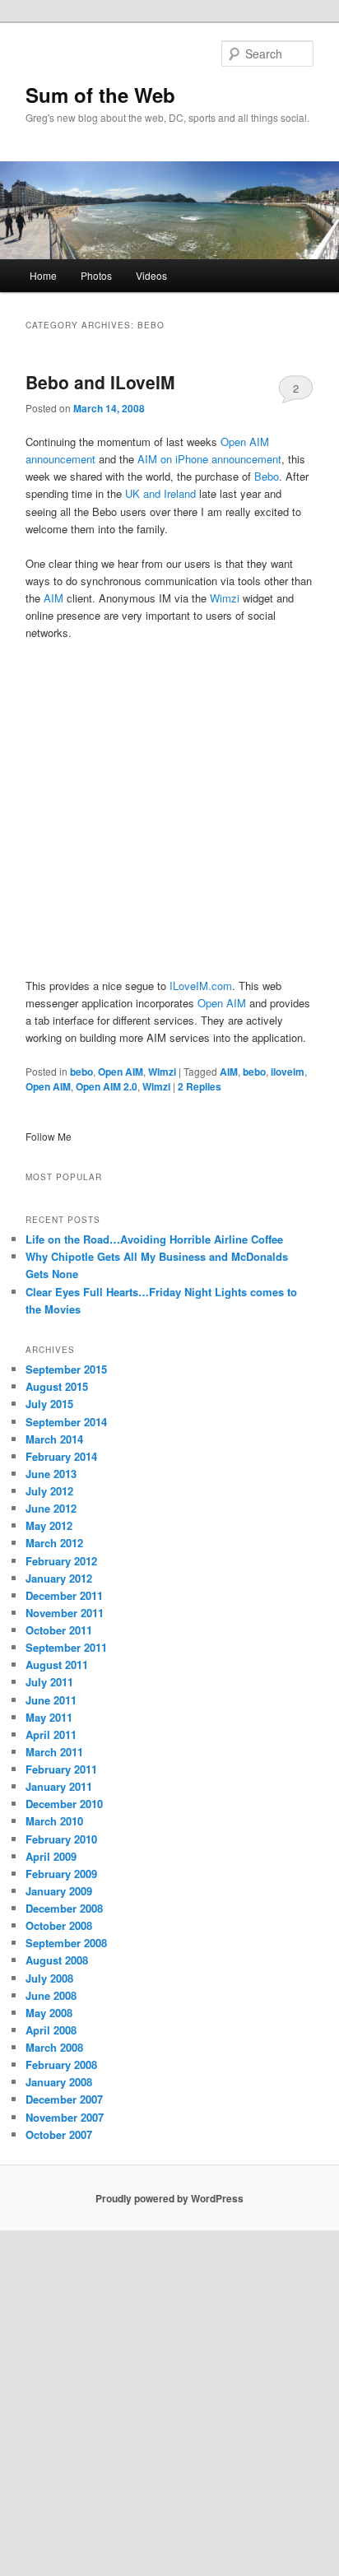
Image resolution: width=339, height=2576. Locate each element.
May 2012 (49, 1525)
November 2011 (65, 1613)
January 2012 (59, 1578)
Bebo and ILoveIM (100, 382)
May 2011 (49, 1717)
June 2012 (51, 1508)
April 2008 (51, 2030)
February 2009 (61, 1874)
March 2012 (54, 1543)
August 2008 (57, 1960)
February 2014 (61, 1456)
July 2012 (49, 1491)
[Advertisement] (169, 808)
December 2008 (64, 1908)
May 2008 (49, 2013)
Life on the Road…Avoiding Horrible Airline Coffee (154, 1239)
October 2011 (59, 1630)
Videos (151, 275)
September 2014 (66, 1422)
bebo (81, 1072)
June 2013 (51, 1474)
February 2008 (61, 2065)
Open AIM (222, 1003)
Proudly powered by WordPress (169, 2198)
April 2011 (51, 1734)
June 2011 (51, 1700)
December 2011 (64, 1595)
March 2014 (54, 1439)
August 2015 (57, 1386)
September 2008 (66, 1943)
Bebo (267, 476)
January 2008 (59, 2082)
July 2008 (49, 1978)
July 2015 (49, 1404)
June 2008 (51, 1995)
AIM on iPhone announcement (209, 459)
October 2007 (59, 2134)
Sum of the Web (100, 95)
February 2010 (61, 1839)
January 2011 (59, 1786)
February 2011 (61, 1769)
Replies (200, 1086)
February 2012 (61, 1561)
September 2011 (66, 1647)
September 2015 (66, 1369)
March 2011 (54, 1752)
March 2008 (54, 2047)
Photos (96, 275)
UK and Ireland (160, 493)
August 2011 (57, 1665)
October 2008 (59, 1925)
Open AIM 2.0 (107, 1086)
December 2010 (64, 1804)
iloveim (288, 1072)
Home (43, 275)
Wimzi (226, 598)
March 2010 (54, 1821)
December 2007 (64, 2099)
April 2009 (51, 1856)
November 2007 (65, 2117)
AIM (53, 598)
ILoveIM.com (201, 986)
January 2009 (59, 1891)
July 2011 (49, 1682)
